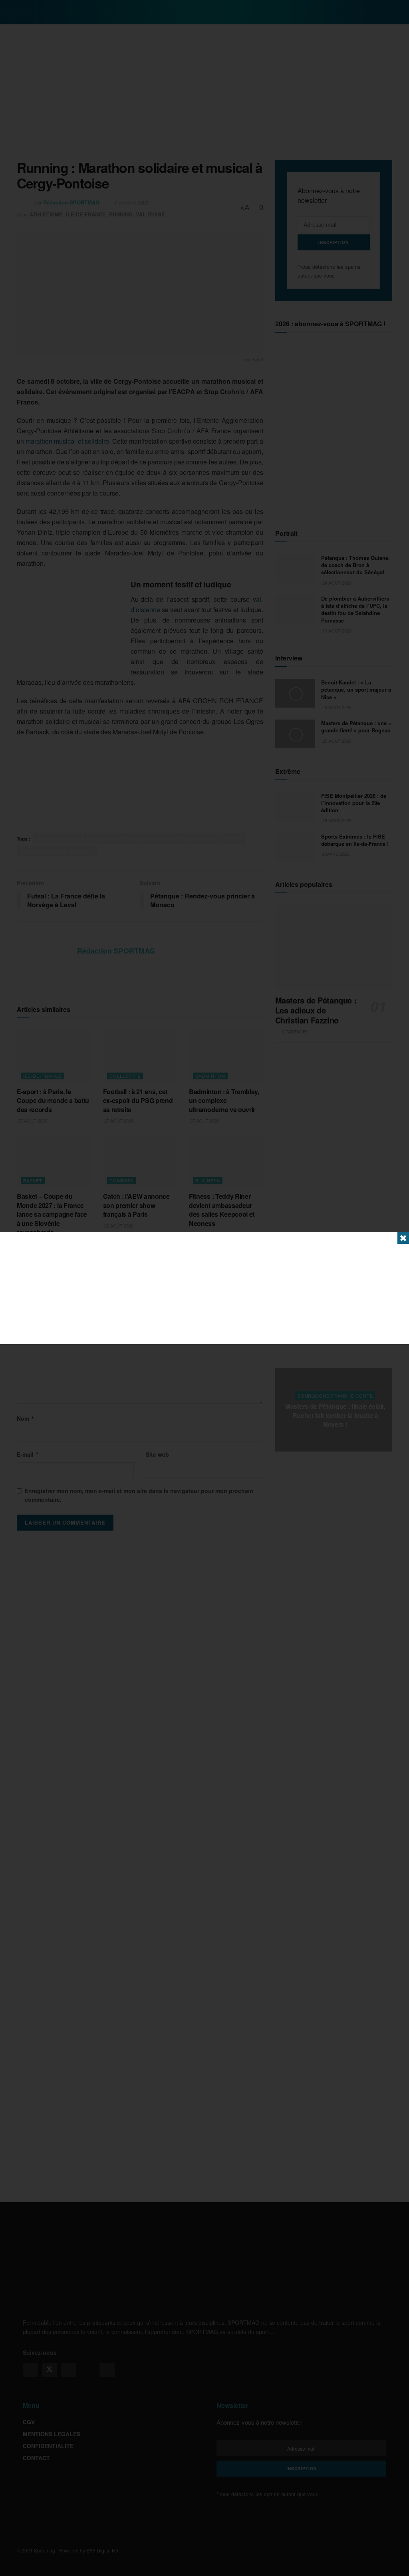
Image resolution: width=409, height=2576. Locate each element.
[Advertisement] (204, 1288)
